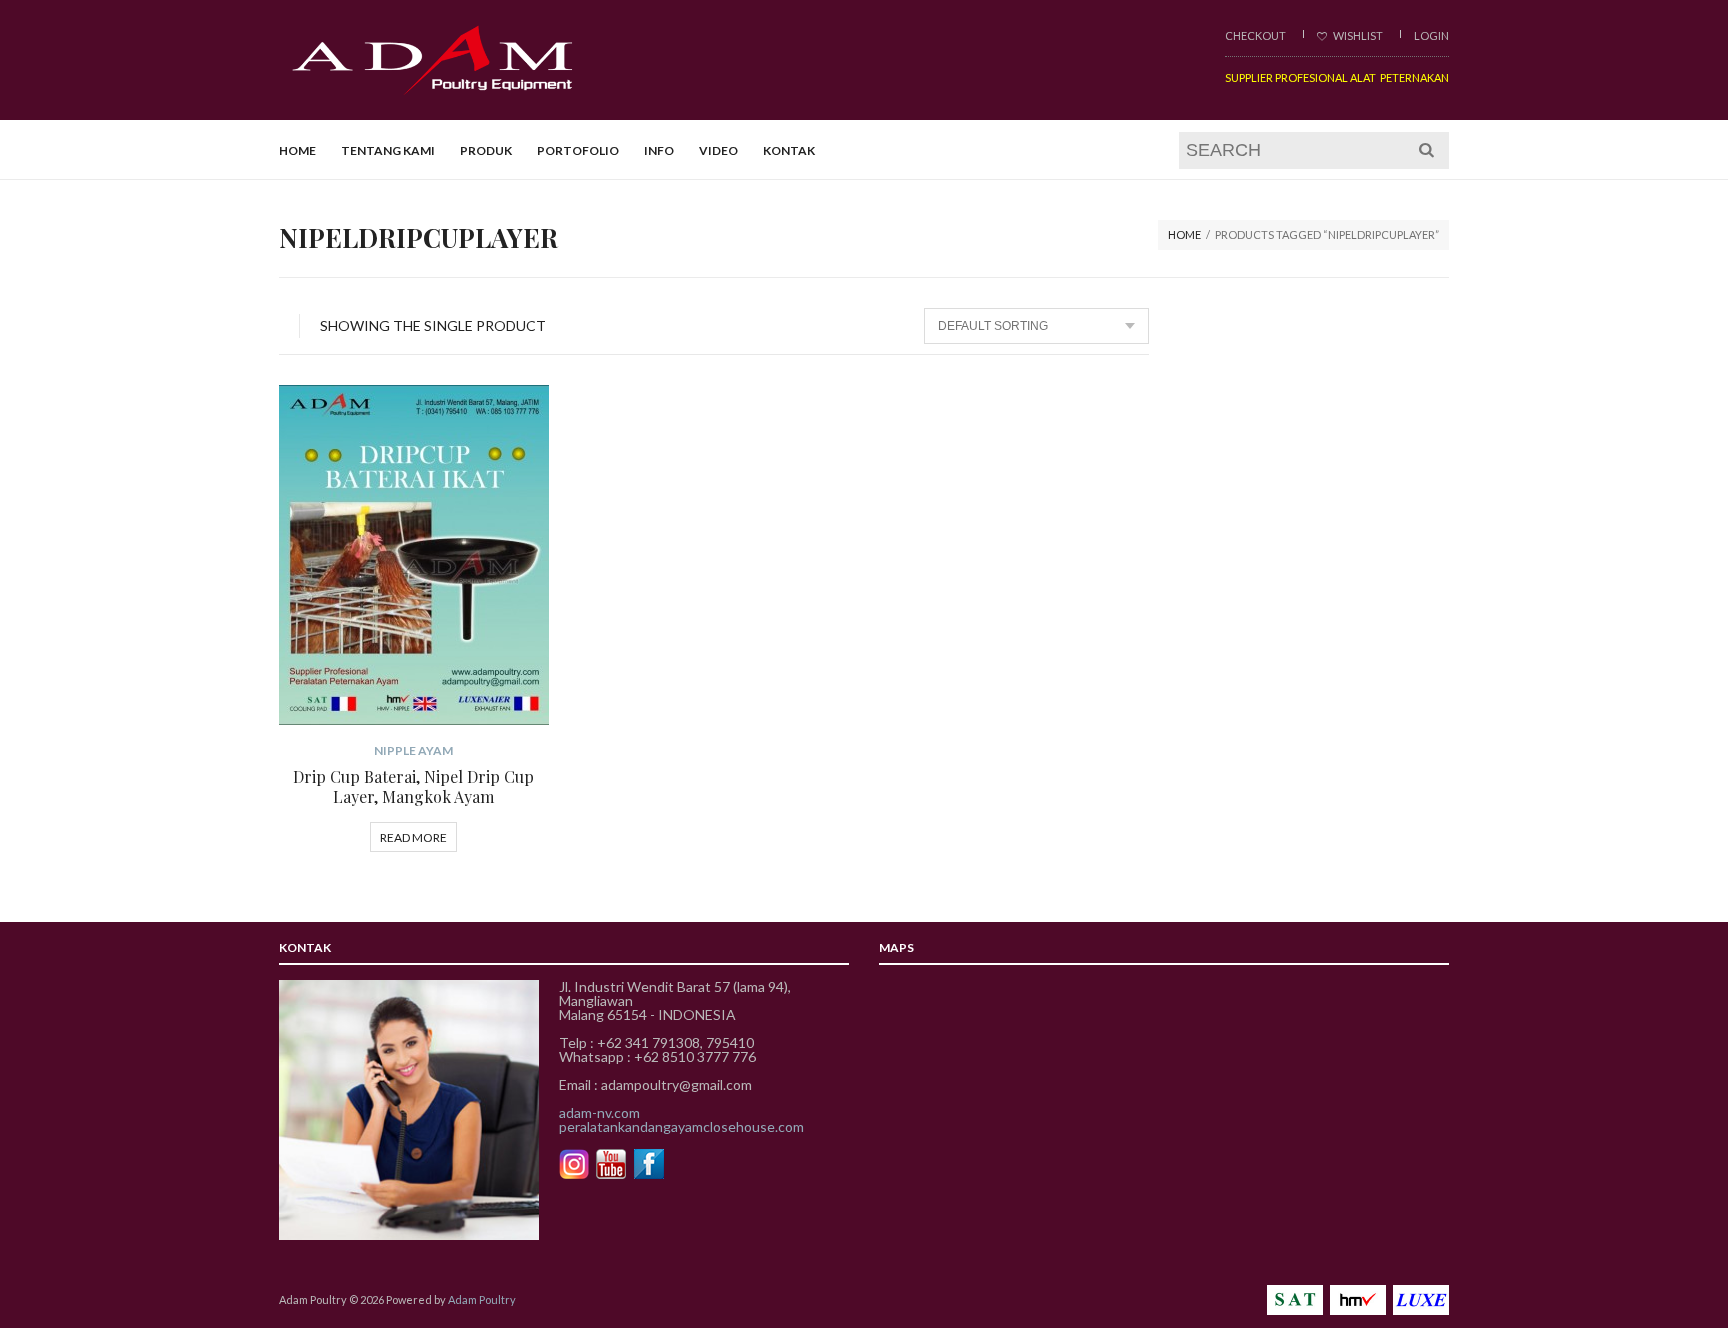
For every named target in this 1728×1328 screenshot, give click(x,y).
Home (1184, 234)
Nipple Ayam (413, 750)
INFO (659, 150)
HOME (297, 150)
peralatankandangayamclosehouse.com (681, 1126)
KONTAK (789, 150)
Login (1431, 35)
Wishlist (1357, 35)
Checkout (1255, 35)
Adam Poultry (482, 1299)
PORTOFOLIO (578, 150)
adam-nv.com (599, 1112)
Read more (413, 837)
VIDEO (718, 150)
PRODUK (486, 150)
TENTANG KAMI (388, 150)
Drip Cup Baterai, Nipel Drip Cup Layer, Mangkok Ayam (413, 786)
